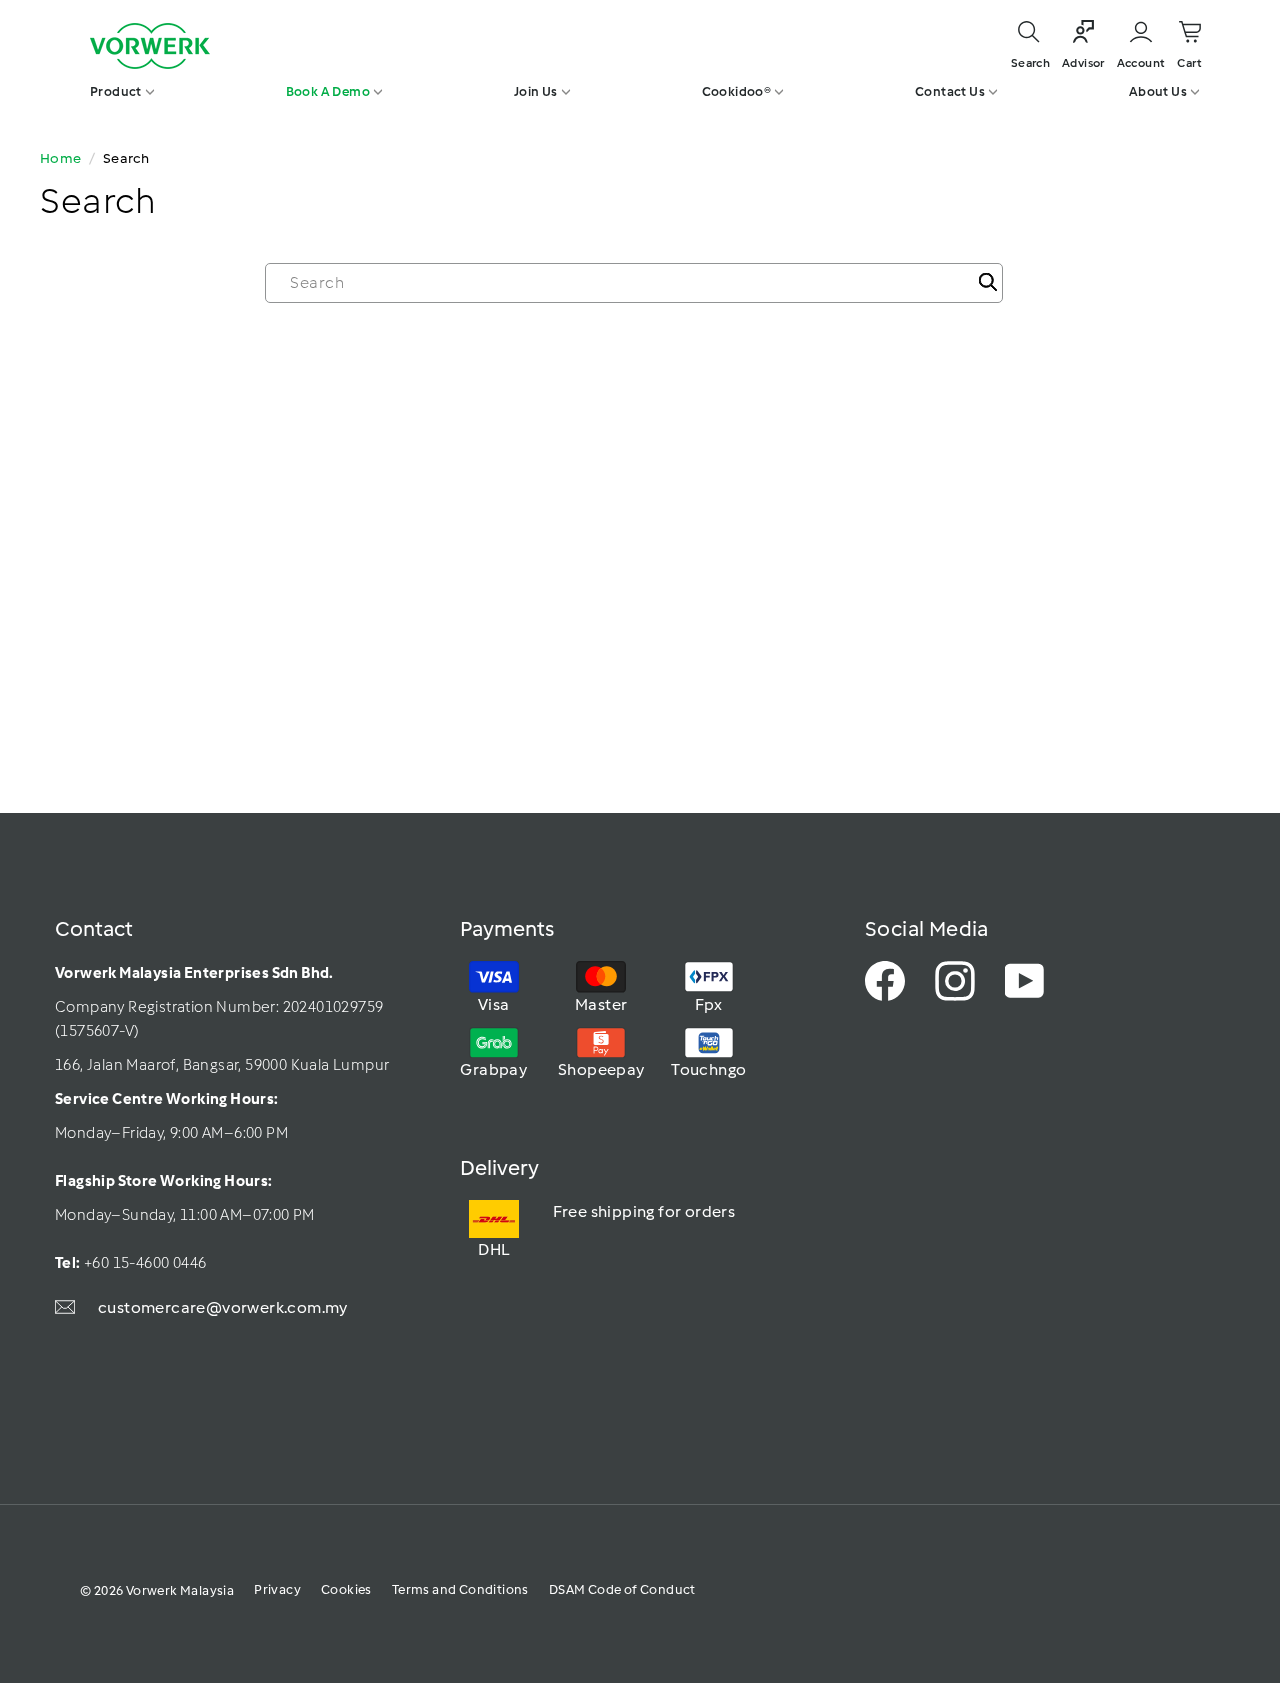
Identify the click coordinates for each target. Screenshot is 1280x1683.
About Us (1158, 91)
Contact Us (950, 91)
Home (61, 158)
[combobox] (634, 283)
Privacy (277, 1589)
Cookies (346, 1589)
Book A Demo (328, 91)
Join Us (536, 91)
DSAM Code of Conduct (622, 1589)
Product (116, 91)
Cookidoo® (737, 91)
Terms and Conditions (460, 1589)
